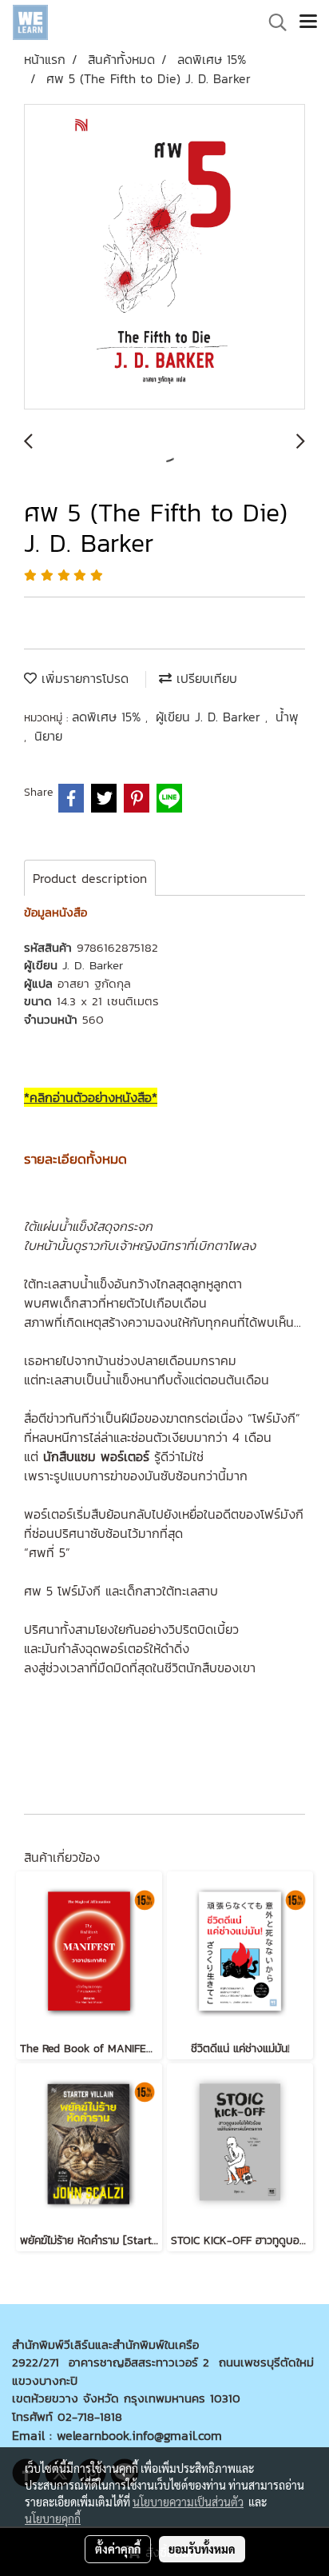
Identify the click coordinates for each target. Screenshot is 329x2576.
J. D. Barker (93, 965)
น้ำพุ (287, 717)
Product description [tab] (90, 878)
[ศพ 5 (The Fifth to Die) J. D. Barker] (164, 258)
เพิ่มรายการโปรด (83, 678)
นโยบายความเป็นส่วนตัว (188, 2502)
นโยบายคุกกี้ (53, 2518)
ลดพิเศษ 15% (109, 717)
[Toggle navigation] (308, 22)
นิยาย (48, 736)
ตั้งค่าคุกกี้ (118, 2549)
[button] (272, 22)
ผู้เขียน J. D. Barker (210, 717)
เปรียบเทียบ (204, 678)
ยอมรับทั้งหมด (202, 2549)
